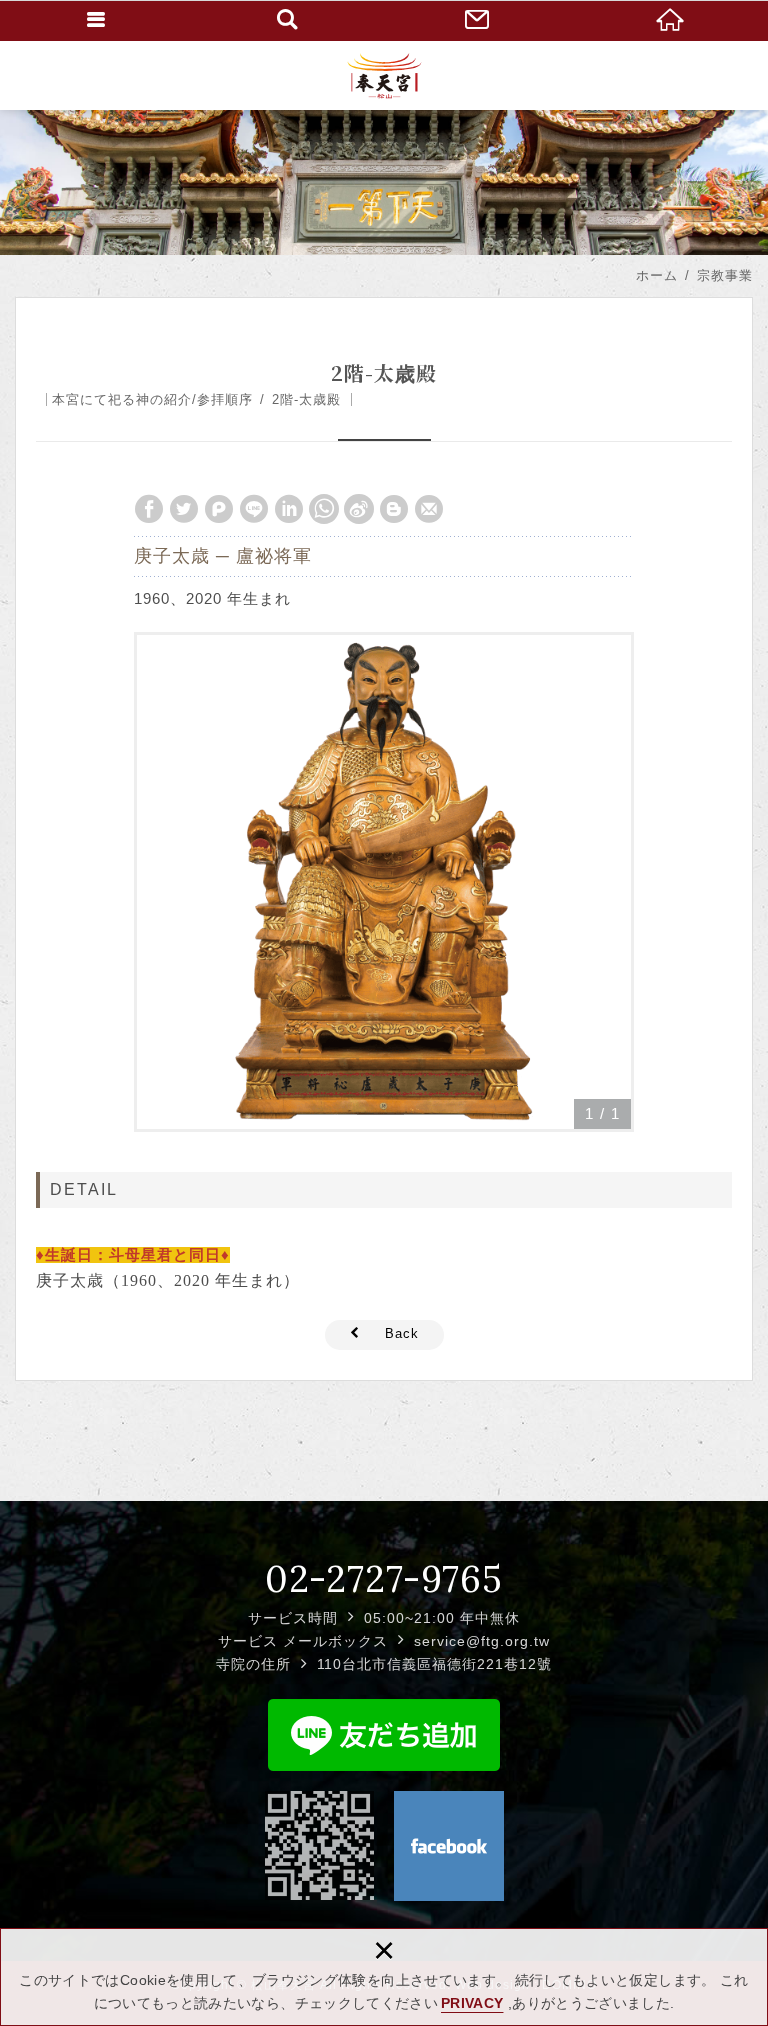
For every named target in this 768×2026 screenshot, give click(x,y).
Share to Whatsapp (324, 509)
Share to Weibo (359, 509)
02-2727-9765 (384, 1579)
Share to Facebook (149, 509)
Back (402, 1333)
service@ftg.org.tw (482, 1641)
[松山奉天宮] (384, 75)
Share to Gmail (429, 509)
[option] (384, 882)
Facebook (449, 1846)
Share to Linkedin (289, 509)
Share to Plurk (219, 509)
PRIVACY (472, 2003)
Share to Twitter (184, 509)
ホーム (672, 20)
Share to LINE (254, 509)
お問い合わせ (480, 20)
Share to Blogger (394, 509)
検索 (288, 20)
